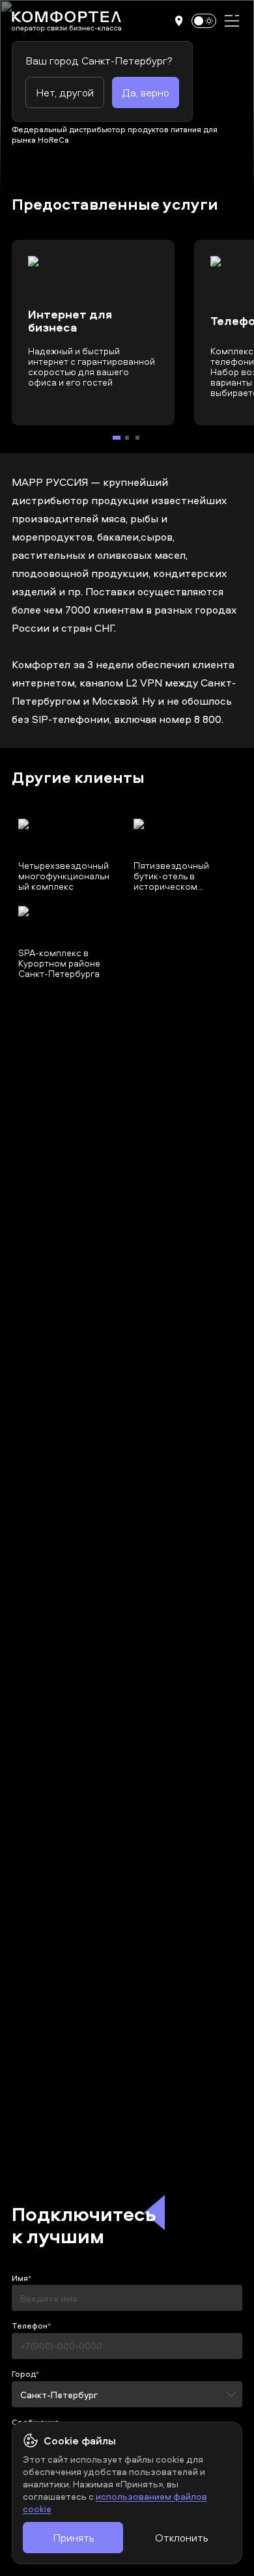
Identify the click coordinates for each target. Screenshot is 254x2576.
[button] (179, 21)
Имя (20, 2278)
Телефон (30, 2326)
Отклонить (181, 2538)
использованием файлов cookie (115, 2502)
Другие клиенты (78, 778)
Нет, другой (65, 92)
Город (24, 2374)
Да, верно (146, 92)
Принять (73, 2538)
